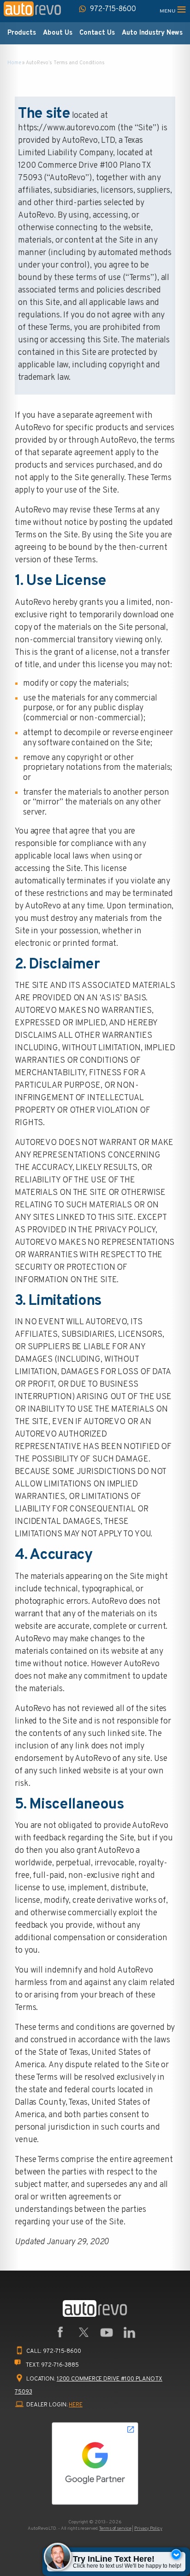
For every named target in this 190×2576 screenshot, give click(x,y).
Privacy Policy (148, 2529)
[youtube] (107, 2332)
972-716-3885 (60, 2365)
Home (14, 63)
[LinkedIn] (130, 2332)
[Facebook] (60, 2332)
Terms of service (115, 2529)
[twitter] (83, 2332)
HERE (76, 2405)
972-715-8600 (62, 2351)
